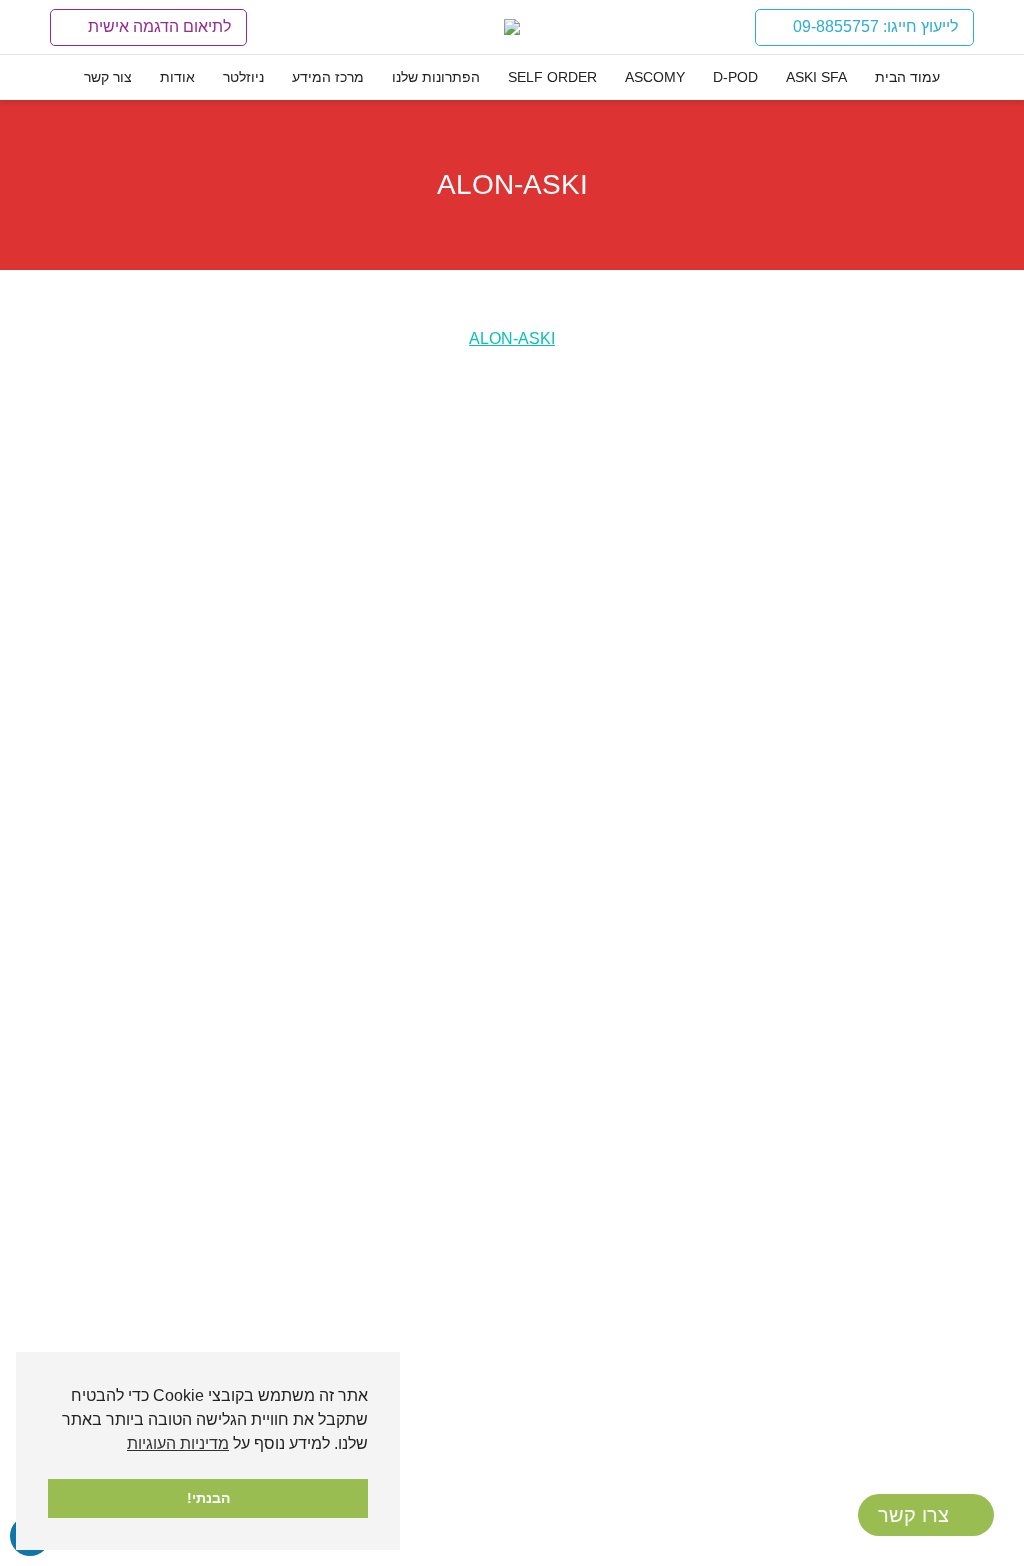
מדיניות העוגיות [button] (178, 1443)
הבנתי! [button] (208, 1498)
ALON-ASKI (512, 338)
